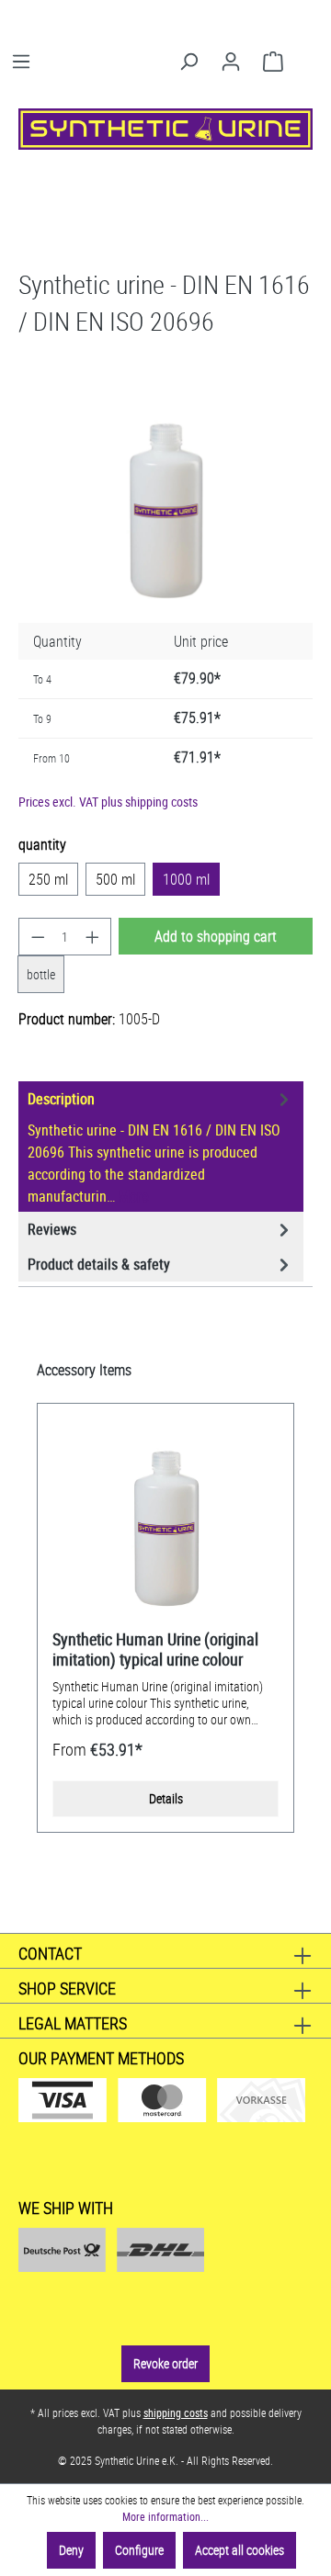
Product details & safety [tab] (99, 1264)
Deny (71, 2550)
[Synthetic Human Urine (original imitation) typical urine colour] (165, 1523)
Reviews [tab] (52, 1229)
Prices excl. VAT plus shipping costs (108, 802)
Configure (139, 2550)
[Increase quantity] (93, 937)
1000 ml (186, 879)
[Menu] (21, 62)
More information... (165, 2516)
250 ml (48, 879)
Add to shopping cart (216, 936)
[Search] (188, 62)
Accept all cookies (240, 2550)
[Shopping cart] (273, 62)
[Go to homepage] (165, 129)
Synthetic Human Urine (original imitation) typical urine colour (155, 1649)
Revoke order (165, 2363)
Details (166, 1798)
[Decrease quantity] (38, 937)
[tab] (161, 1147)
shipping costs (176, 2412)
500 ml (115, 879)
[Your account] (231, 62)
